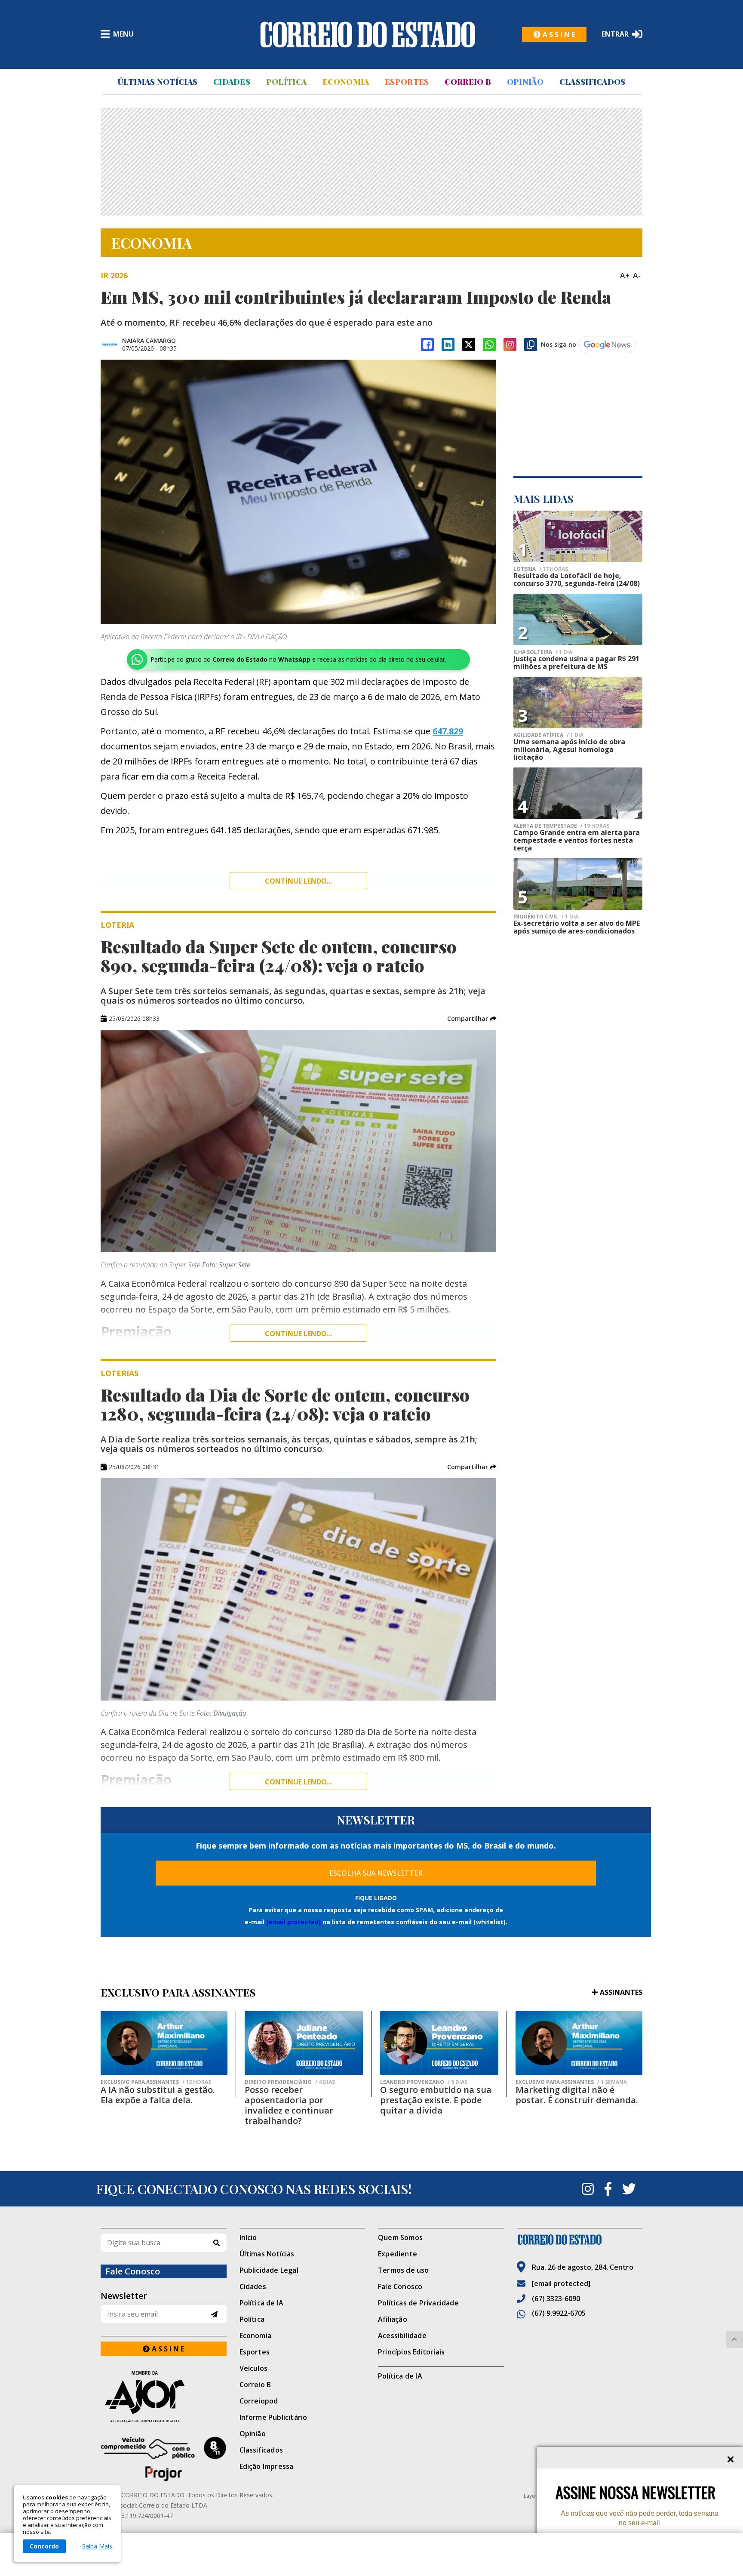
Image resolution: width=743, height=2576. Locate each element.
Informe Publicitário (273, 2417)
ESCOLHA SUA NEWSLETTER (376, 1873)
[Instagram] (510, 345)
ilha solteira (543, 652)
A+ (625, 275)
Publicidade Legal (269, 2270)
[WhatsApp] (489, 345)
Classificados (593, 82)
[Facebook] (427, 345)
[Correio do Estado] (580, 2240)
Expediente (398, 2254)
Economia (346, 82)
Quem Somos (400, 2237)
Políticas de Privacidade (418, 2303)
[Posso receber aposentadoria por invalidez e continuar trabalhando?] (304, 2043)
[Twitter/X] (469, 345)
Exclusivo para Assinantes (156, 2082)
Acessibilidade (402, 2336)
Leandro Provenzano (424, 2082)
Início (248, 2237)
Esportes (407, 82)
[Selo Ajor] (164, 2396)
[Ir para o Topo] (734, 2339)
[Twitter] (629, 2189)
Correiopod (259, 2401)
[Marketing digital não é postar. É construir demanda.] (579, 2043)
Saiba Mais (97, 2546)
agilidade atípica (548, 735)
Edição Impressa (267, 2466)
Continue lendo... (298, 881)
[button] (472, 1019)
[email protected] (293, 1922)
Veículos (254, 2368)
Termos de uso (404, 2270)
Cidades (232, 82)
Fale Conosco (400, 2286)
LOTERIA (541, 569)
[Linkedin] (448, 345)
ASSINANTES (621, 1992)
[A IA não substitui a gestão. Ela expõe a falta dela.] (164, 2043)
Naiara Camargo (149, 340)
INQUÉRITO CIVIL (546, 917)
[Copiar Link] (531, 345)
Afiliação (393, 2319)
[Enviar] (214, 2314)
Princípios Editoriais (411, 2352)
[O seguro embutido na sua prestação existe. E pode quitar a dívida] (439, 2043)
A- (637, 275)
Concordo (44, 2546)
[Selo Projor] (164, 2459)
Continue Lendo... (298, 1334)
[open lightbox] (298, 492)
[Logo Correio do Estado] (368, 34)
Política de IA (262, 2303)
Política (286, 82)
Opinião (525, 82)
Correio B (468, 82)
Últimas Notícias (157, 82)
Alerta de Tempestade (561, 826)
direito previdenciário (290, 2082)
